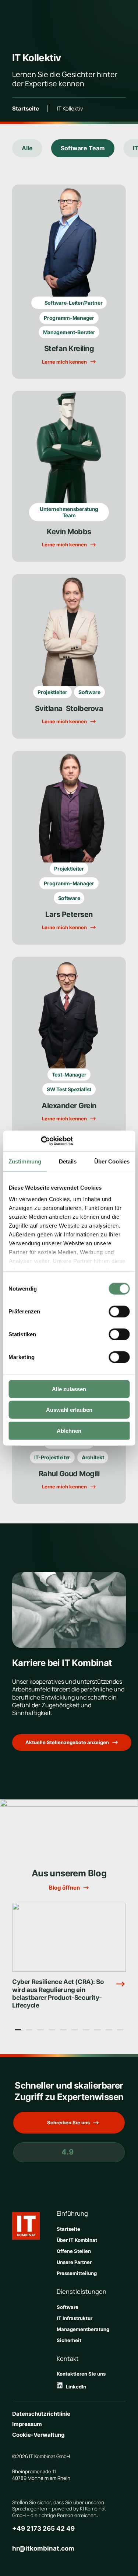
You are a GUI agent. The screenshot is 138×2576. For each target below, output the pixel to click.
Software (68, 2307)
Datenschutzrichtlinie (41, 2414)
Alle (27, 148)
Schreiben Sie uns (68, 2122)
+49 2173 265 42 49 (43, 2528)
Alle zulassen (69, 1389)
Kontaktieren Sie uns (81, 2374)
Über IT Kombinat (77, 2240)
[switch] (119, 1311)
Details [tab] (68, 1161)
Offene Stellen (74, 2251)
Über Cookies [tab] (112, 1161)
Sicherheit (69, 2340)
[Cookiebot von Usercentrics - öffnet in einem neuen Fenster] (41, 1141)
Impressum (27, 2424)
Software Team (83, 148)
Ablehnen (69, 1430)
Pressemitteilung (77, 2273)
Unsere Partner (74, 2262)
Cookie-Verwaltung (38, 2435)
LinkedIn (74, 2387)
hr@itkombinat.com (43, 2548)
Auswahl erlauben (69, 1410)
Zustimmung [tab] (25, 1161)
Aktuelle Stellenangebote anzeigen (67, 1742)
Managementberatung (83, 2329)
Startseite (26, 109)
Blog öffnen (64, 1888)
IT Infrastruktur (75, 2318)
